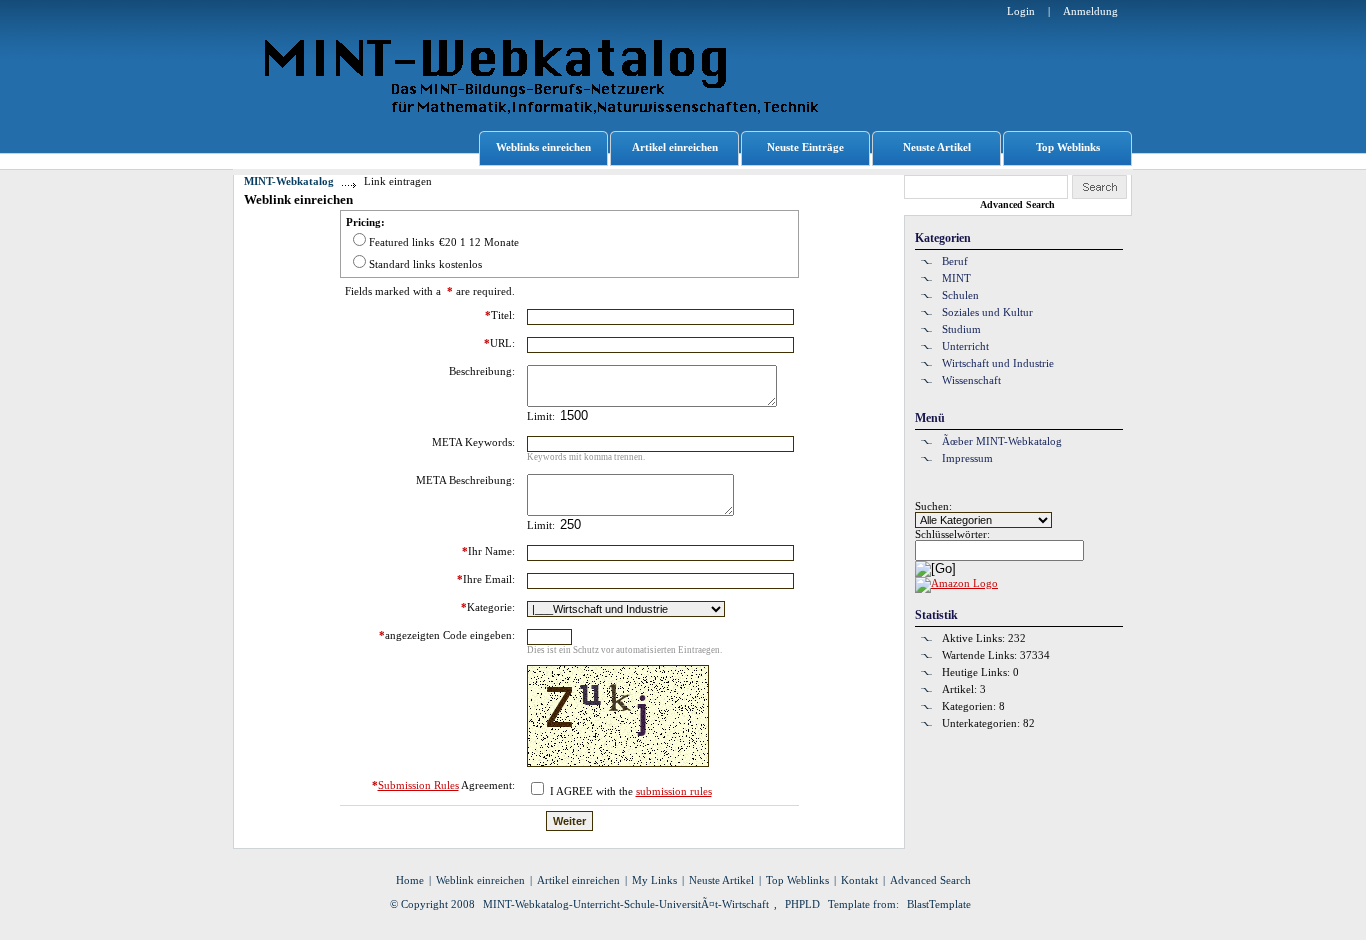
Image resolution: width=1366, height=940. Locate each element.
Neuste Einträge (805, 147)
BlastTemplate (939, 904)
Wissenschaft (971, 380)
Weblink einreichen (480, 880)
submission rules (674, 791)
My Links (654, 880)
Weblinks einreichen (543, 147)
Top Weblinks (1068, 147)
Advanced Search (1017, 204)
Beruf (955, 261)
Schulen (960, 295)
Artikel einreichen (675, 147)
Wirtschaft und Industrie (998, 363)
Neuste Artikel (937, 147)
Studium (961, 329)
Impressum (967, 458)
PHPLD (802, 904)
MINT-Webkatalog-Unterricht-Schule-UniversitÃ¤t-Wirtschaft (626, 904)
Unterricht (965, 346)
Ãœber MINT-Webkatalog (1002, 441)
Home (410, 880)
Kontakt (859, 880)
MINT (956, 278)
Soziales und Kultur (987, 312)
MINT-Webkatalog (289, 181)
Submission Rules (418, 785)
